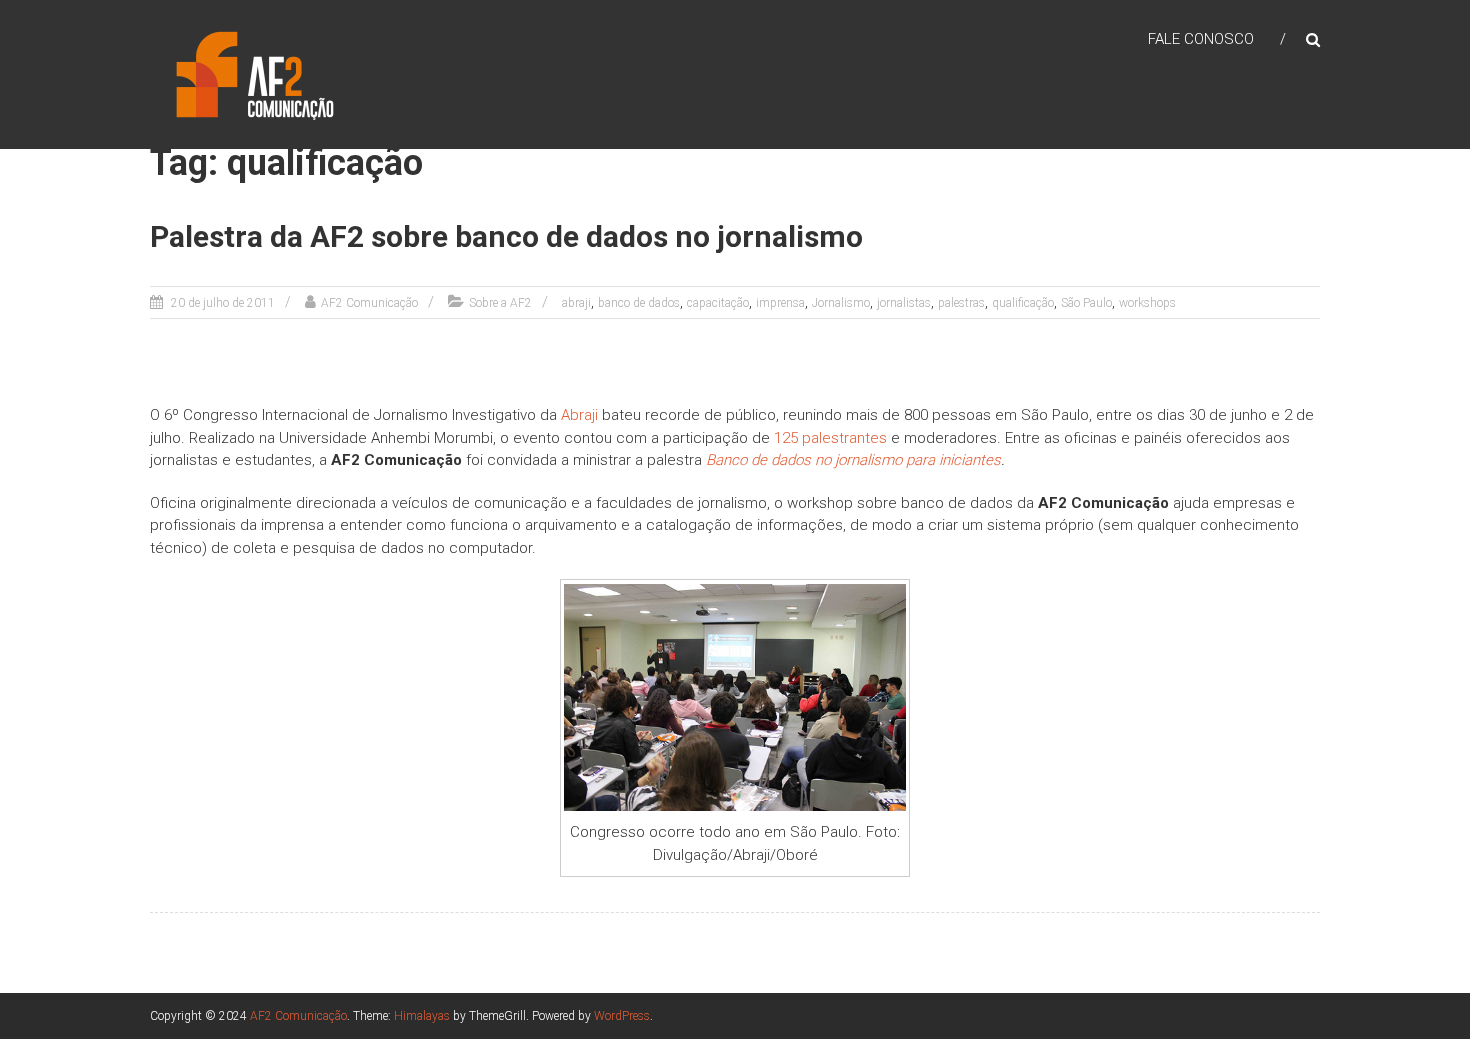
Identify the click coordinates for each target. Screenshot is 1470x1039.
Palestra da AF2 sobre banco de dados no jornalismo (506, 236)
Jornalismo (841, 303)
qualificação (1023, 303)
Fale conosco (1201, 39)
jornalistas (904, 303)
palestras (961, 303)
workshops (1147, 303)
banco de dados (639, 303)
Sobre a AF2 (500, 303)
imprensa (780, 303)
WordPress (622, 1016)
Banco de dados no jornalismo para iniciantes (853, 460)
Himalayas (422, 1016)
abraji (576, 303)
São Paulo (1086, 303)
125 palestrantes (830, 438)
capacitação (718, 303)
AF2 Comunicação (369, 303)
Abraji (579, 415)
